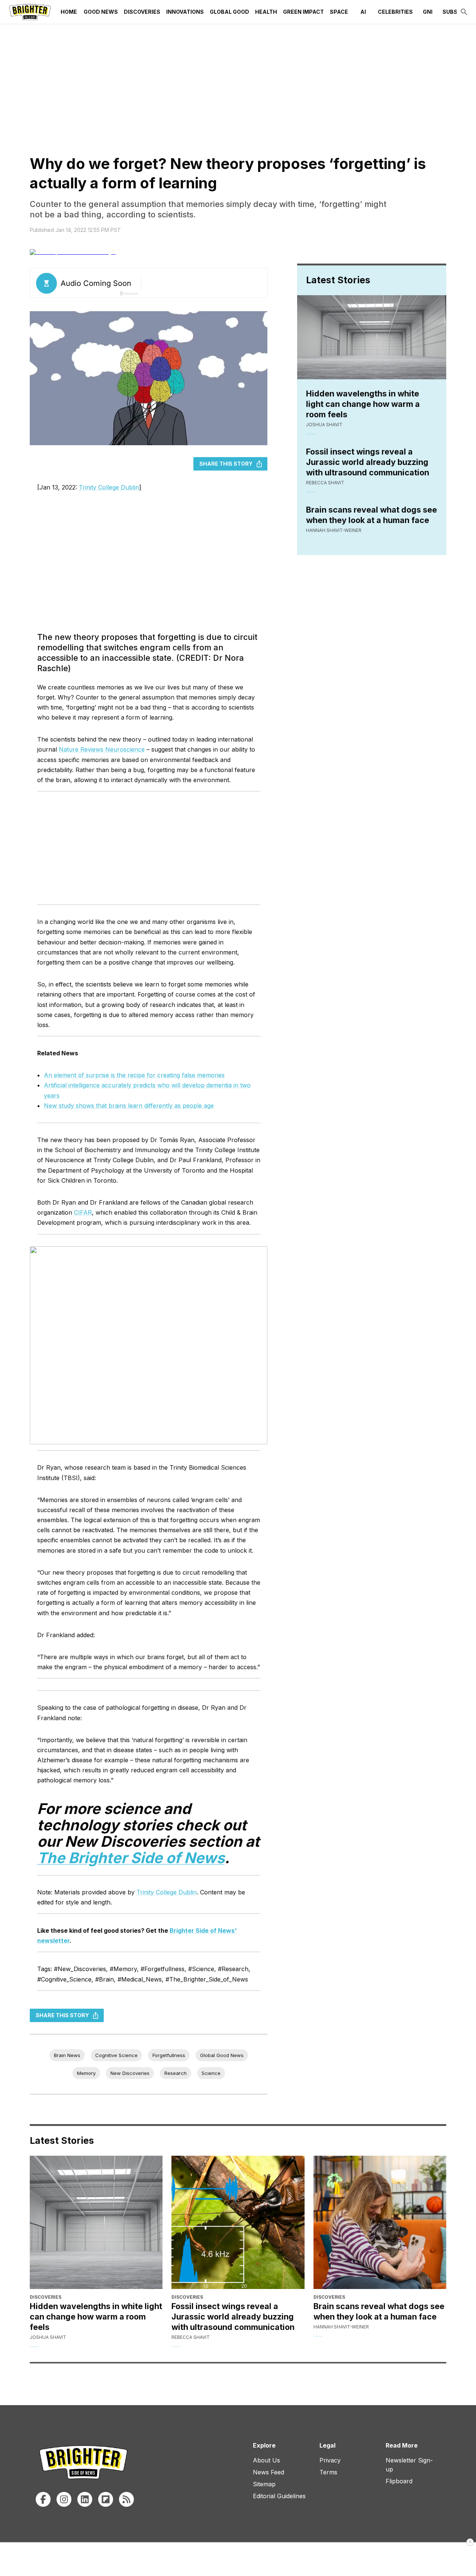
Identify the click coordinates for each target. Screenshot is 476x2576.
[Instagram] (64, 2499)
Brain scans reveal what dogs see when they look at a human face (372, 515)
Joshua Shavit (324, 425)
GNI (428, 12)
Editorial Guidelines (279, 2496)
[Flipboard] (106, 2499)
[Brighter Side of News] (30, 12)
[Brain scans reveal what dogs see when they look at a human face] (380, 2222)
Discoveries (142, 12)
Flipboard (399, 2481)
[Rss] (126, 2499)
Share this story (226, 464)
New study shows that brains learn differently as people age (129, 1106)
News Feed (268, 2472)
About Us (266, 2460)
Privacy (330, 2460)
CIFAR (83, 1212)
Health (266, 12)
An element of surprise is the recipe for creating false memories (134, 1075)
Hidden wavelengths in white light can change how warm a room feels (363, 404)
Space (339, 12)
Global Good (229, 12)
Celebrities (395, 12)
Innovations (185, 12)
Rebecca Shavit (325, 483)
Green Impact (303, 12)
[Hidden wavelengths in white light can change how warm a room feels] (96, 2222)
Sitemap (264, 2484)
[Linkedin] (85, 2499)
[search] (464, 12)
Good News (101, 12)
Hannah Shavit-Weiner (334, 530)
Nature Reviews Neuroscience (102, 749)
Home (69, 12)
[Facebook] (43, 2499)
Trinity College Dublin (109, 487)
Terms (328, 2472)
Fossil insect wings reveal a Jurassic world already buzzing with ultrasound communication (368, 462)
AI (363, 12)
